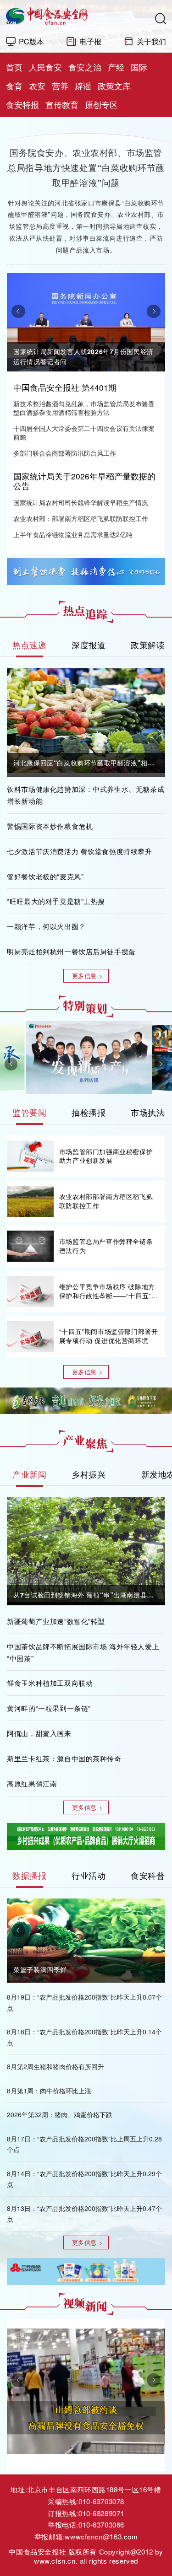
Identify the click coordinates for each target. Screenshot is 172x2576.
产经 (116, 67)
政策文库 (114, 86)
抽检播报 (89, 1112)
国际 (139, 67)
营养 (60, 86)
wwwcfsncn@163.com (101, 2536)
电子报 (90, 41)
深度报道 (89, 645)
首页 (14, 67)
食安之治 (85, 67)
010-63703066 (101, 2525)
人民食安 (45, 67)
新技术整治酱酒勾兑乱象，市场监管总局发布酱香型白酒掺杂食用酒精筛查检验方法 (84, 408)
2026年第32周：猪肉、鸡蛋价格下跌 (60, 2114)
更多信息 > (88, 976)
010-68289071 (101, 2513)
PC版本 (31, 41)
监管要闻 (29, 1112)
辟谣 (83, 86)
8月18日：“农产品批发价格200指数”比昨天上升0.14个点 (84, 2037)
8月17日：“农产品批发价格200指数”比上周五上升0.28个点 (84, 2144)
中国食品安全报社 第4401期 (65, 387)
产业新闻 (29, 1474)
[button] (18, 311)
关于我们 (151, 41)
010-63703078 (101, 2501)
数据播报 (29, 1875)
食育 (14, 86)
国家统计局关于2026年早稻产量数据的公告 (84, 481)
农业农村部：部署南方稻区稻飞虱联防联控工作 (81, 519)
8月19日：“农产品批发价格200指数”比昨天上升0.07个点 (84, 2002)
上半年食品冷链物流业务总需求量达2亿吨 (73, 535)
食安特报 (22, 105)
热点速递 (29, 645)
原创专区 (101, 105)
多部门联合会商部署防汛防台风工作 (65, 453)
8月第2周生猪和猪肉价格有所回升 (55, 2066)
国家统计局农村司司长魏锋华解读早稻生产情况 (81, 503)
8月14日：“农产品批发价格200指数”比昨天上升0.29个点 (84, 2179)
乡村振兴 (89, 1474)
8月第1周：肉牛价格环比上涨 (49, 2091)
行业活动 (89, 1875)
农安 (37, 86)
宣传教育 (62, 105)
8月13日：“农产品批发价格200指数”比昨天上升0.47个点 (84, 2213)
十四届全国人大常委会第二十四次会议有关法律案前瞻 (84, 433)
